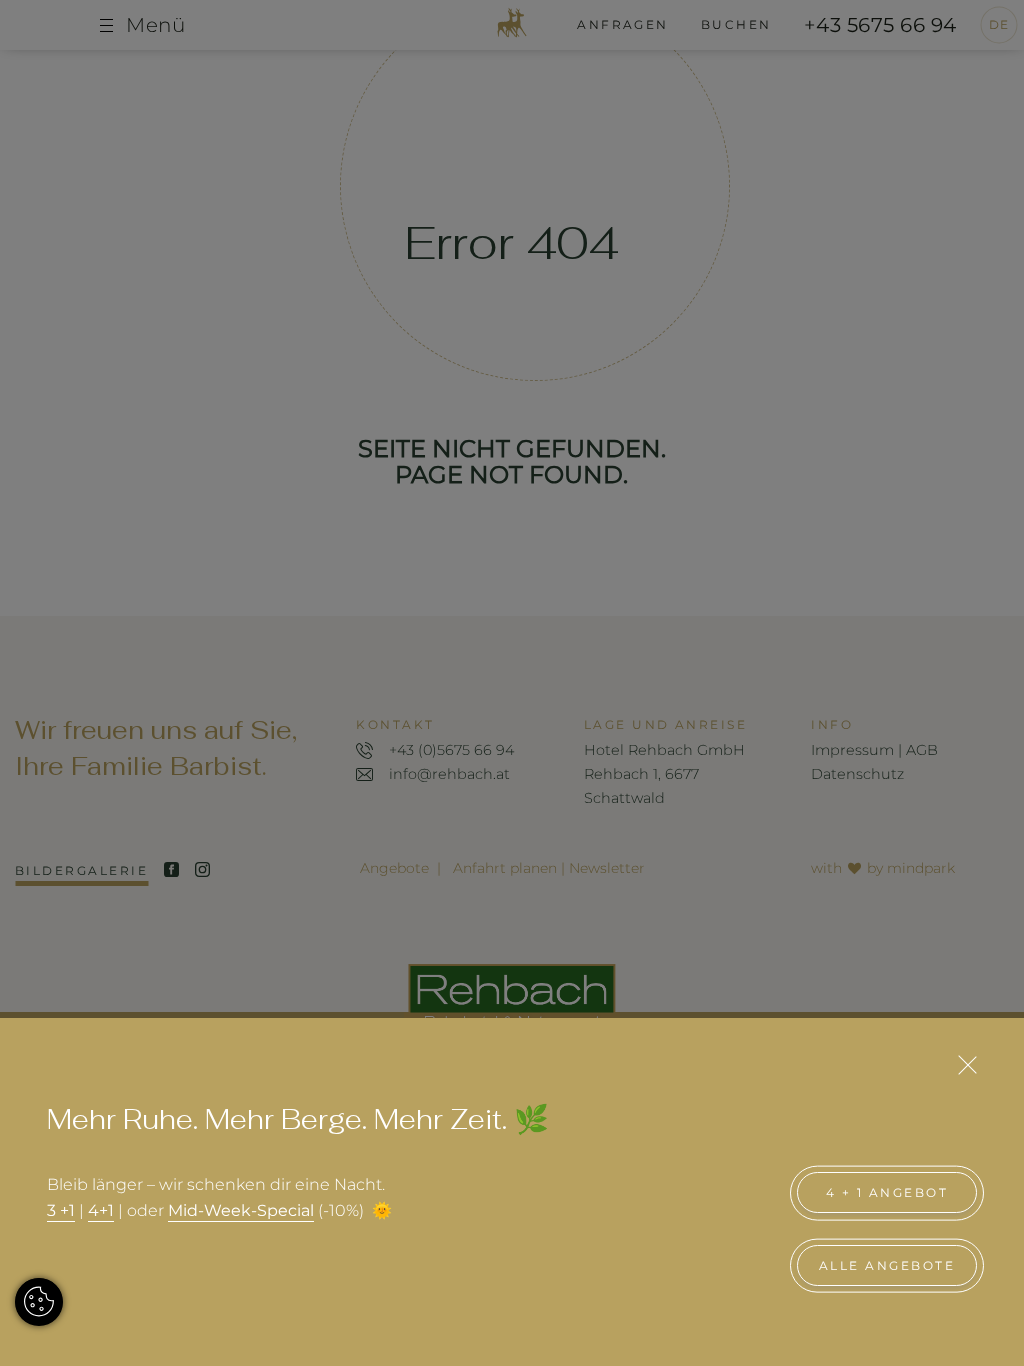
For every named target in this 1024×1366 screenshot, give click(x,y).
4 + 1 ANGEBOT (887, 1192)
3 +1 (61, 1210)
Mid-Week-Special (241, 1210)
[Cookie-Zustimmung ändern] (39, 1302)
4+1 (101, 1210)
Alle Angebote (887, 1265)
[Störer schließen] (967, 1065)
